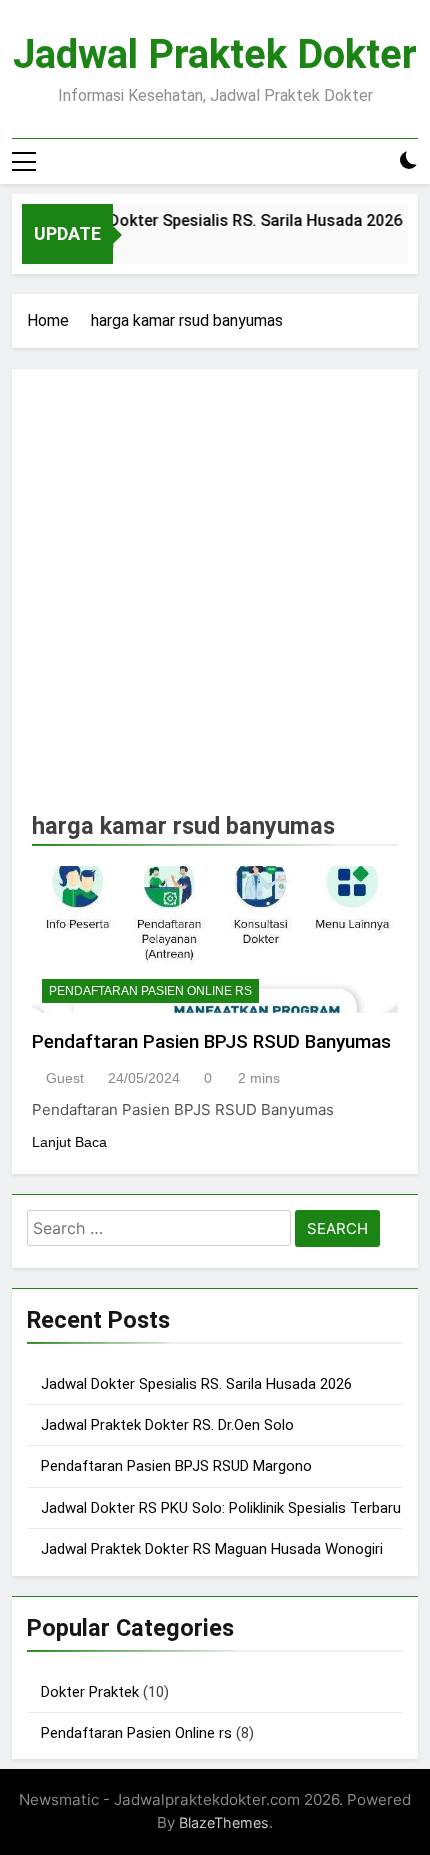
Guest (65, 1078)
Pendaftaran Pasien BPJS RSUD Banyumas (211, 1041)
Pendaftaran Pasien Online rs (150, 991)
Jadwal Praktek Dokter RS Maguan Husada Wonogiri (212, 1549)
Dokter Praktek (90, 1692)
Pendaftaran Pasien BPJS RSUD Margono (176, 1466)
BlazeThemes (224, 1822)
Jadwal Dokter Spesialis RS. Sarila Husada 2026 (222, 220)
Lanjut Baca (69, 1142)
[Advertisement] (215, 597)
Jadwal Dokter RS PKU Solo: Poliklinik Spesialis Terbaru (221, 1508)
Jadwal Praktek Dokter (215, 54)
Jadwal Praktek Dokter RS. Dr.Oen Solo (167, 1425)
